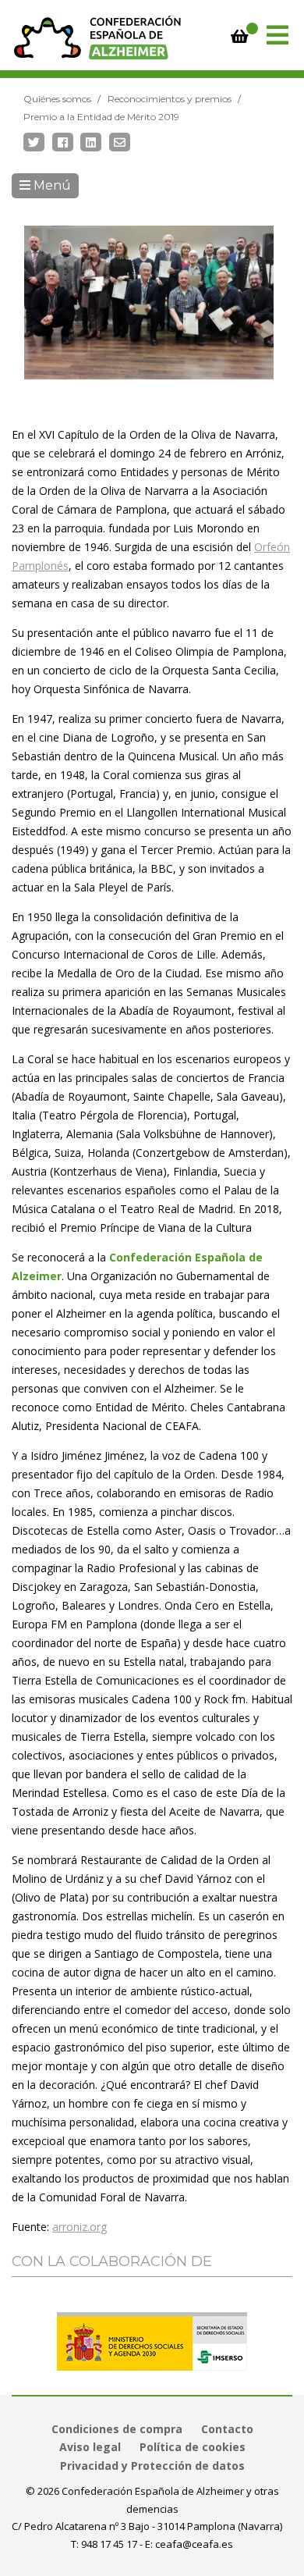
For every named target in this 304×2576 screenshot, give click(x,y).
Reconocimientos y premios (170, 99)
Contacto (227, 2429)
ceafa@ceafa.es (194, 2544)
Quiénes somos (57, 99)
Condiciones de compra (117, 2429)
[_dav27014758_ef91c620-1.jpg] (149, 302)
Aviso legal (90, 2447)
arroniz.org (80, 2227)
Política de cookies (193, 2447)
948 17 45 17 (109, 2544)
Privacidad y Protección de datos (152, 2466)
